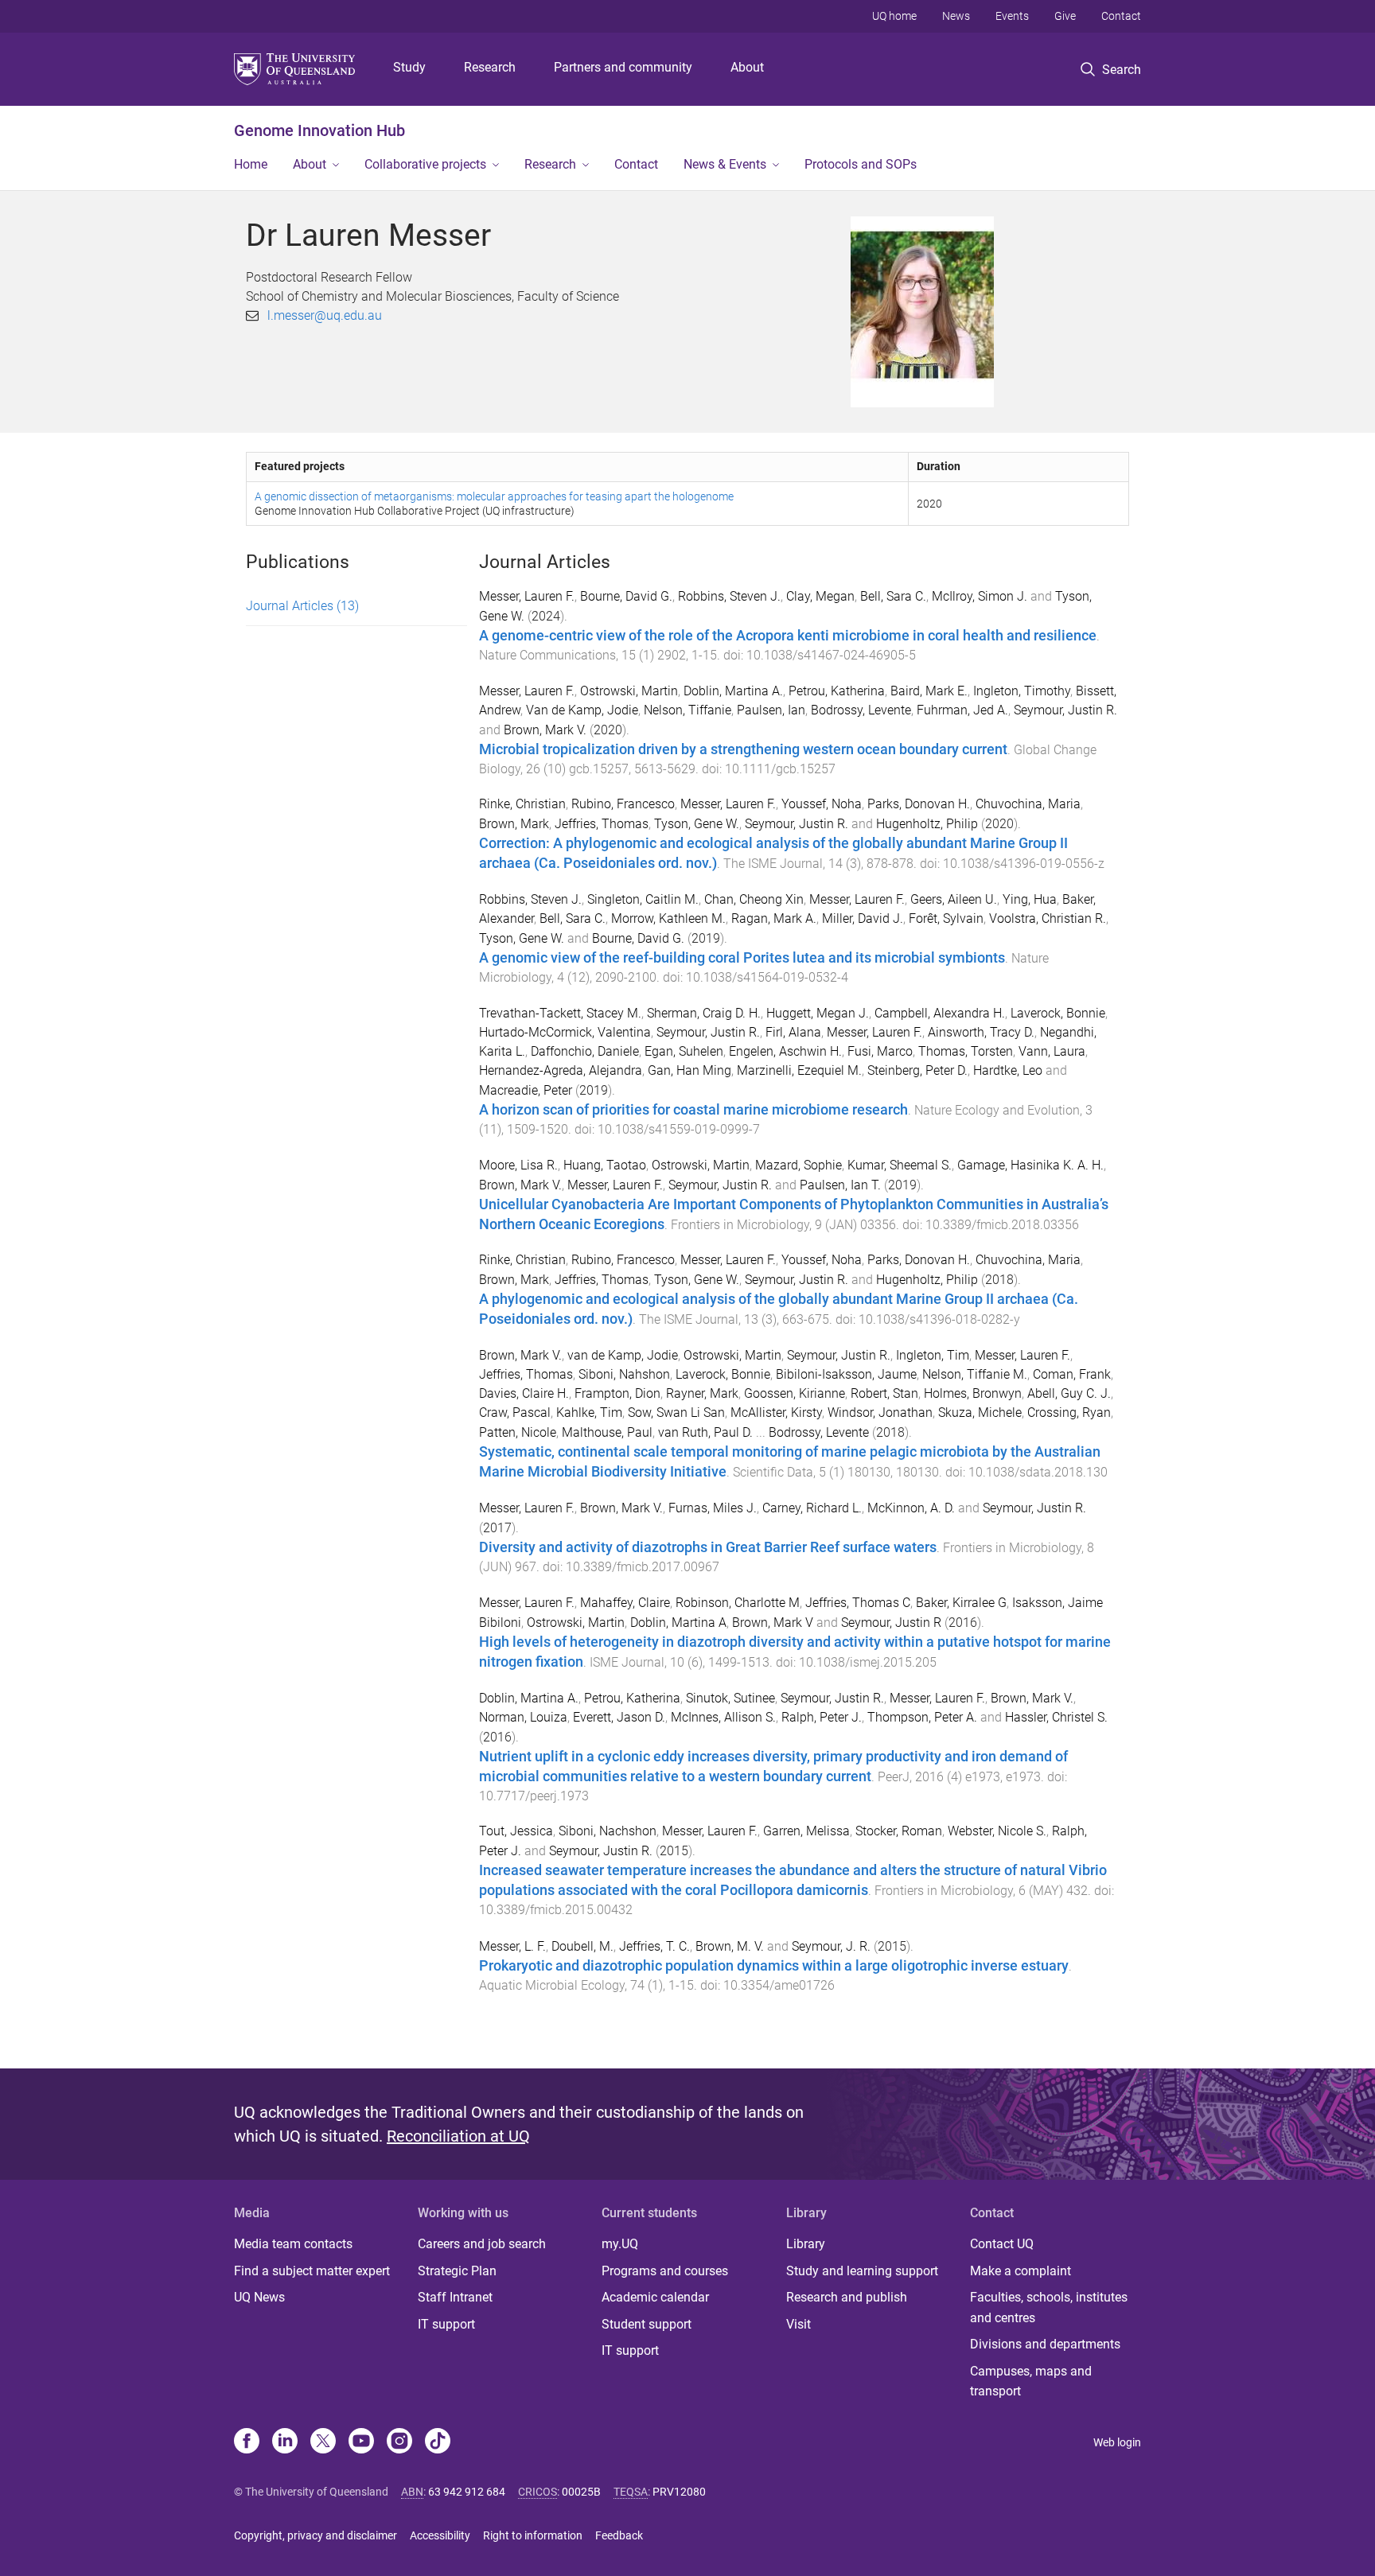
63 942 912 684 (467, 2492)
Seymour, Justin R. (1065, 710)
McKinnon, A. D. (911, 1508)
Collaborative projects (425, 164)
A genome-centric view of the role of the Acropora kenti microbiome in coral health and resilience (788, 636)
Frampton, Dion (617, 1393)
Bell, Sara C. (893, 596)
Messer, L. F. (512, 1946)
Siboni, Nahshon (624, 1374)
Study (409, 67)
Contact (1121, 16)
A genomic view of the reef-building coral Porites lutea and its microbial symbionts (742, 958)
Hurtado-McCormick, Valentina (565, 1032)
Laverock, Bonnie (1058, 1013)
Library (806, 2244)
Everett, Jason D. (619, 1717)
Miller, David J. (863, 918)
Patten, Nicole (518, 1432)
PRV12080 (679, 2492)
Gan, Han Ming (689, 1070)
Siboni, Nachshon (608, 1831)
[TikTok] (438, 2442)
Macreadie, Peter (526, 1090)
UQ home (894, 16)
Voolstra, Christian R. (1048, 918)
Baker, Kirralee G (961, 1603)
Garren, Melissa (806, 1831)
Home (251, 164)
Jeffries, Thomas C (858, 1603)
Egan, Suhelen (684, 1051)
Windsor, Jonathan (880, 1413)
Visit (799, 2324)
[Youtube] (361, 2442)
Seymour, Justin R (891, 1623)
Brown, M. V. (730, 1946)
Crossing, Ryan (1069, 1413)
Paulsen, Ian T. (840, 1185)
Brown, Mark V (773, 1623)
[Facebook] (247, 2442)
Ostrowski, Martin (629, 691)
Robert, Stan (884, 1393)
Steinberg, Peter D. (917, 1070)
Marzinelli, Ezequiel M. (799, 1070)
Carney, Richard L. (812, 1508)
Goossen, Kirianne (795, 1393)
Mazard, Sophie (799, 1165)
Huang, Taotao (605, 1165)
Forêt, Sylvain (946, 918)
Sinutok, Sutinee (730, 1698)
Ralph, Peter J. (822, 1717)
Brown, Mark (514, 824)
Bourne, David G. (626, 596)
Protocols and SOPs (861, 164)
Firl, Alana (793, 1032)
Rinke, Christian (522, 804)
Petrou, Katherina (837, 691)
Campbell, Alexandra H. (940, 1013)
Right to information (533, 2535)
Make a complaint (1021, 2271)
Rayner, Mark (702, 1393)
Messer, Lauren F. (527, 596)
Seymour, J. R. (831, 1946)
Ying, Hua (1030, 899)
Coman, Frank (1072, 1374)
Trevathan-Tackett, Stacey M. (560, 1013)
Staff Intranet (455, 2297)
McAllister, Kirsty (776, 1413)
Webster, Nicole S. (997, 1831)
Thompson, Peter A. (922, 1717)
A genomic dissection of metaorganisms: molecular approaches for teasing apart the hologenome (494, 496)
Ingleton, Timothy (1022, 691)
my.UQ (620, 2244)
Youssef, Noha (822, 804)
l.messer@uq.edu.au (325, 315)
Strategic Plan (457, 2271)
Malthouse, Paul (607, 1432)
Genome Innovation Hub (319, 130)
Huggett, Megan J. (818, 1013)
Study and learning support (862, 2271)
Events (1012, 16)
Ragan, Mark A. (774, 918)
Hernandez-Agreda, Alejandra (561, 1070)
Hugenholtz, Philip (927, 824)
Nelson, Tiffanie (687, 710)
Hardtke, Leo (1008, 1070)
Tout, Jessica (516, 1831)
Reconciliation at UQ (458, 2136)
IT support (446, 2324)
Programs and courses (665, 2271)
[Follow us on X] (323, 2442)
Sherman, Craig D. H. (704, 1013)
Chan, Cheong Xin (754, 899)
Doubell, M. (582, 1946)
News (956, 16)
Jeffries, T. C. (654, 1946)
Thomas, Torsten (966, 1051)
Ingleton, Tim (933, 1355)
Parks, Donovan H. (919, 804)
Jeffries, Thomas (602, 824)
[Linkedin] (285, 2442)
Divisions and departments (1045, 2344)
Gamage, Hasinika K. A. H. (1030, 1165)
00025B (581, 2492)
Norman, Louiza (523, 1717)
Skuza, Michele (980, 1413)
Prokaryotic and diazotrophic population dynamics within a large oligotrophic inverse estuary (774, 1966)
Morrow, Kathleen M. (668, 918)
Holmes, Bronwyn (973, 1393)
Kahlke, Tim (589, 1413)
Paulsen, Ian (771, 710)
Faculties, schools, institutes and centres (1049, 2308)
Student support (647, 2324)
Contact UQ (1002, 2244)
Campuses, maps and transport (1031, 2381)
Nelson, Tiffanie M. (975, 1374)
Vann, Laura (1052, 1051)
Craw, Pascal (515, 1413)
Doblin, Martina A (678, 1623)
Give (1065, 16)
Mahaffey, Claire (625, 1603)
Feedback (619, 2535)
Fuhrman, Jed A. (962, 710)
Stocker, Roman (899, 1831)
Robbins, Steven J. (729, 596)
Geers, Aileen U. (954, 899)
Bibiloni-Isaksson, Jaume (846, 1374)
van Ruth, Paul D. (705, 1432)
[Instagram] (399, 2442)
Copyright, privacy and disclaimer (316, 2535)
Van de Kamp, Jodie (582, 710)
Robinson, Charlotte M (738, 1603)
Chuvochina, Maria (1028, 804)
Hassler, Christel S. (1056, 1717)
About (747, 67)
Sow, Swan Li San (676, 1413)
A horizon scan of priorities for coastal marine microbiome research (693, 1110)
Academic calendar (655, 2297)
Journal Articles (302, 606)
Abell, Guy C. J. (1069, 1393)
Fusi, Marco (880, 1051)
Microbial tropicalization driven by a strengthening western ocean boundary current (743, 749)
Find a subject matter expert (312, 2271)
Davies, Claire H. (524, 1393)
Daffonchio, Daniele (585, 1051)
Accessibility (440, 2535)
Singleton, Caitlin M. (643, 899)
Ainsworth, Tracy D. (981, 1032)
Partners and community (623, 67)
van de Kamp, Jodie (623, 1355)
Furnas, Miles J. (713, 1508)
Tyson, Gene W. (697, 824)
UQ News (259, 2297)
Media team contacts (293, 2244)
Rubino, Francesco (623, 804)
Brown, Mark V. (545, 730)
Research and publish (847, 2297)
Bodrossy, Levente (861, 710)
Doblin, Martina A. (733, 691)
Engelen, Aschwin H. (785, 1051)
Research (490, 67)
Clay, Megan (820, 596)
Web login (1117, 2442)
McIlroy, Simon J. (980, 596)
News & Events (725, 164)
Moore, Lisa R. (518, 1165)
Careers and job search (482, 2244)
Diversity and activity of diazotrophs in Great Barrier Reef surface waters (708, 1547)
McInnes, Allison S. (723, 1717)
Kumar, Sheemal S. (900, 1165)
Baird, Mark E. (929, 691)
